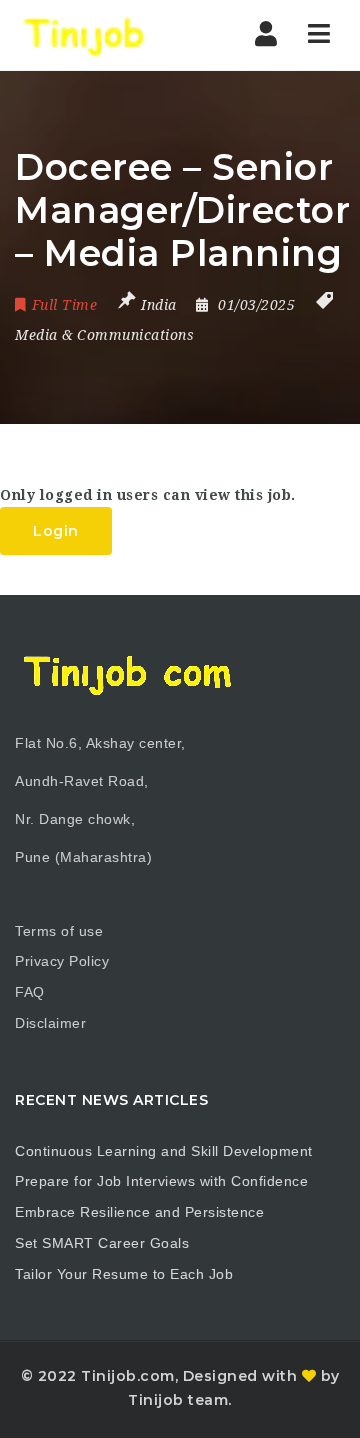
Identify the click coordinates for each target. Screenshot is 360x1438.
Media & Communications (104, 335)
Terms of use (59, 931)
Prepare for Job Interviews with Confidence (161, 1181)
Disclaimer (50, 1023)
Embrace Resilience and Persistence (139, 1212)
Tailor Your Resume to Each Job (124, 1274)
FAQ (30, 992)
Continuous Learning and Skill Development (164, 1151)
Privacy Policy (62, 961)
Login (56, 531)
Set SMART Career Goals (102, 1243)
